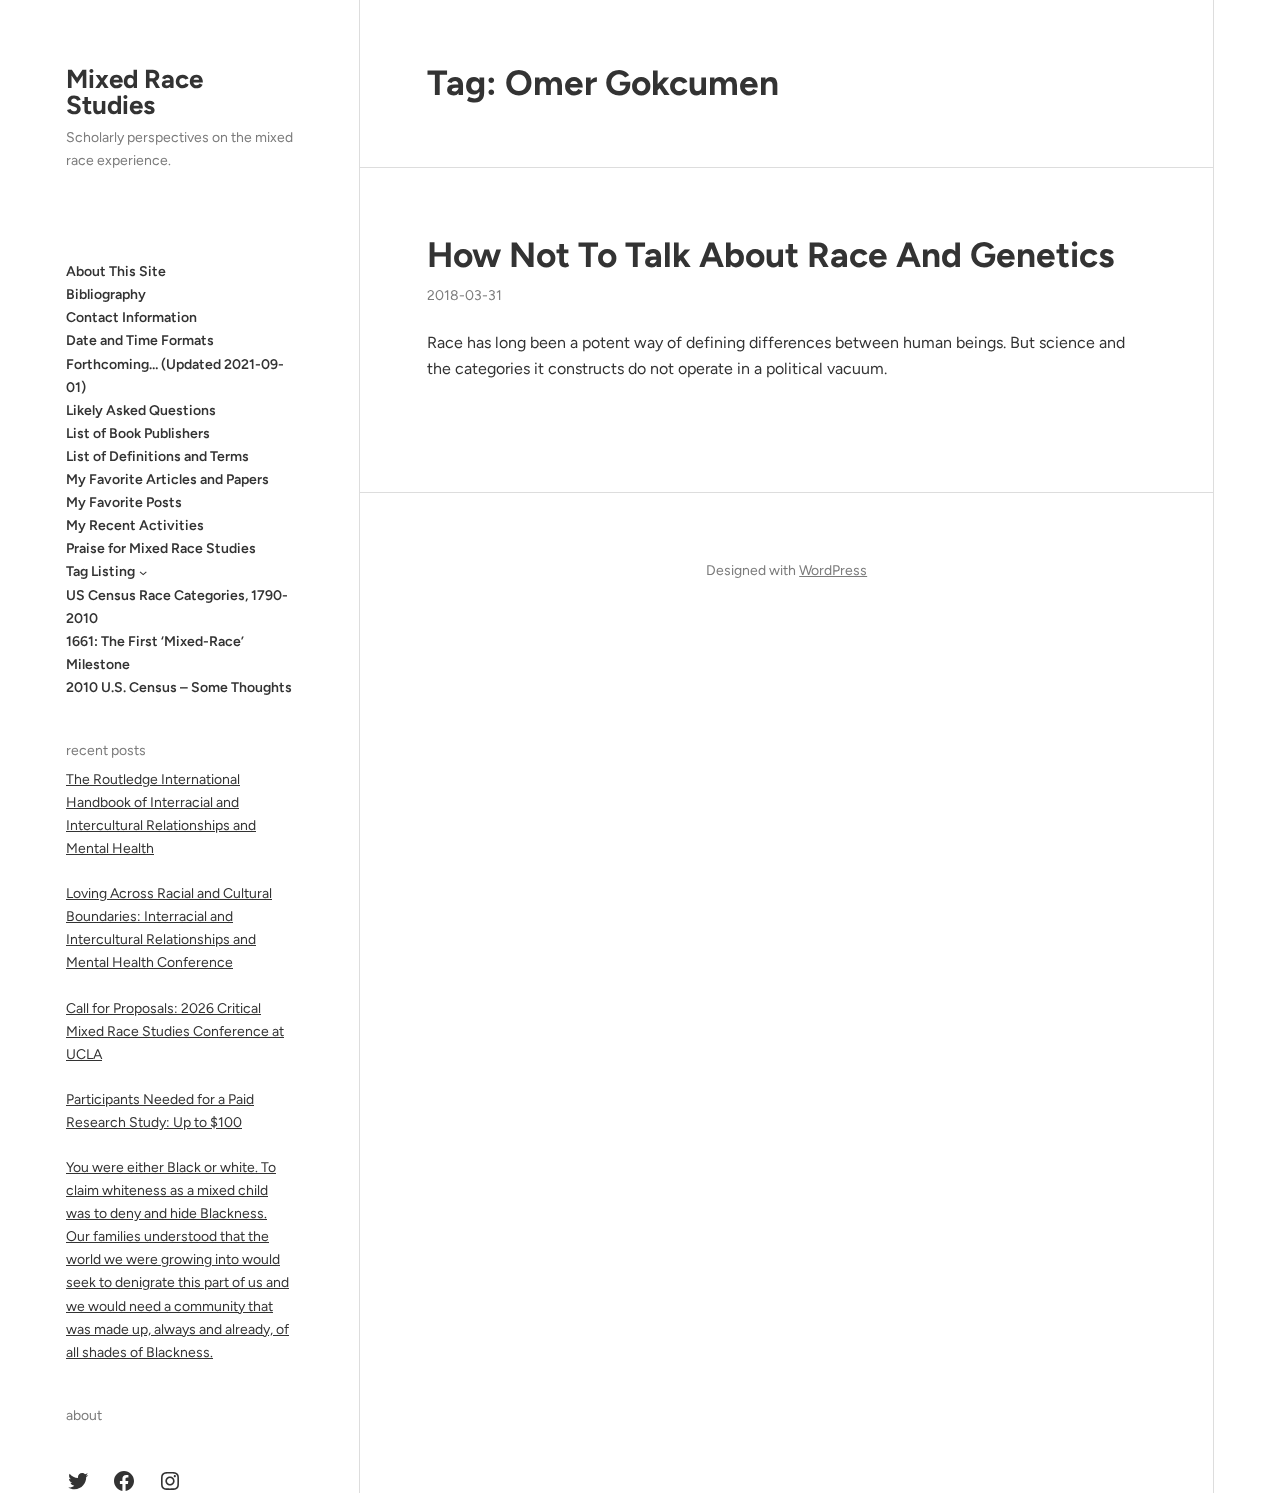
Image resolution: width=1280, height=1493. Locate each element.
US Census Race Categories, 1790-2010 (177, 607)
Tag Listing (100, 571)
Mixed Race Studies (134, 92)
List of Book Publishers (138, 433)
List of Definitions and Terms (157, 456)
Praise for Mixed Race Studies (161, 548)
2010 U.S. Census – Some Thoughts (179, 687)
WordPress (833, 570)
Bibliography (106, 294)
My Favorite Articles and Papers (167, 479)
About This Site (116, 271)
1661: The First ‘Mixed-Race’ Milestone (155, 653)
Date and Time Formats (140, 340)
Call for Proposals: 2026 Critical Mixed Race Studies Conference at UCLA (175, 1031)
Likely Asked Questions (141, 410)
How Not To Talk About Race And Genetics (770, 255)
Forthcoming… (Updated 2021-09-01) (175, 376)
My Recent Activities (135, 525)
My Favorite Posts (124, 502)
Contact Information (131, 317)
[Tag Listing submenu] (143, 572)
